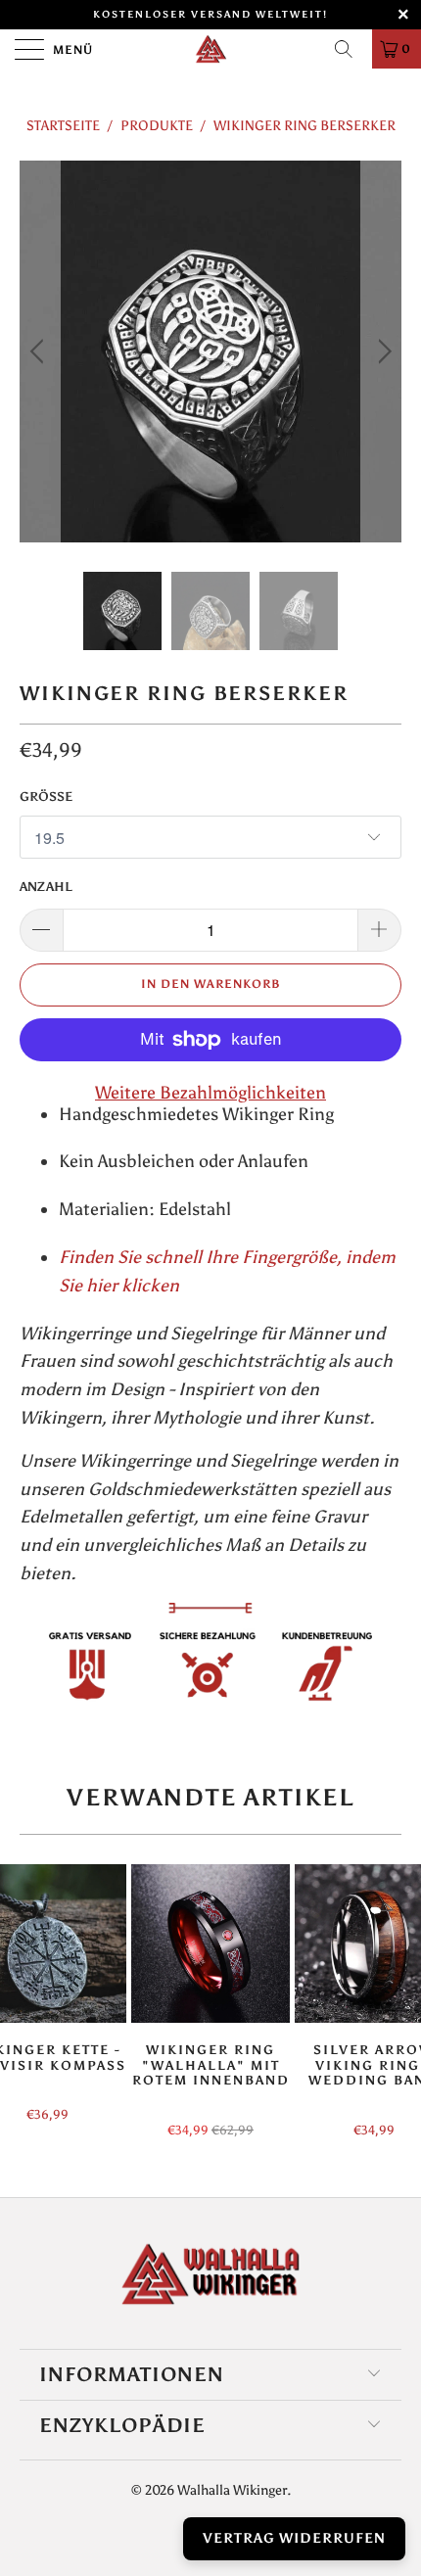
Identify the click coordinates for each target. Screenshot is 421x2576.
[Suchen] (351, 49)
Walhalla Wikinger (232, 2490)
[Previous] (40, 351)
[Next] (381, 351)
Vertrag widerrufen (294, 2538)
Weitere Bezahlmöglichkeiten (210, 1093)
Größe (46, 796)
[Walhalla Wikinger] (211, 49)
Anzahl (46, 887)
